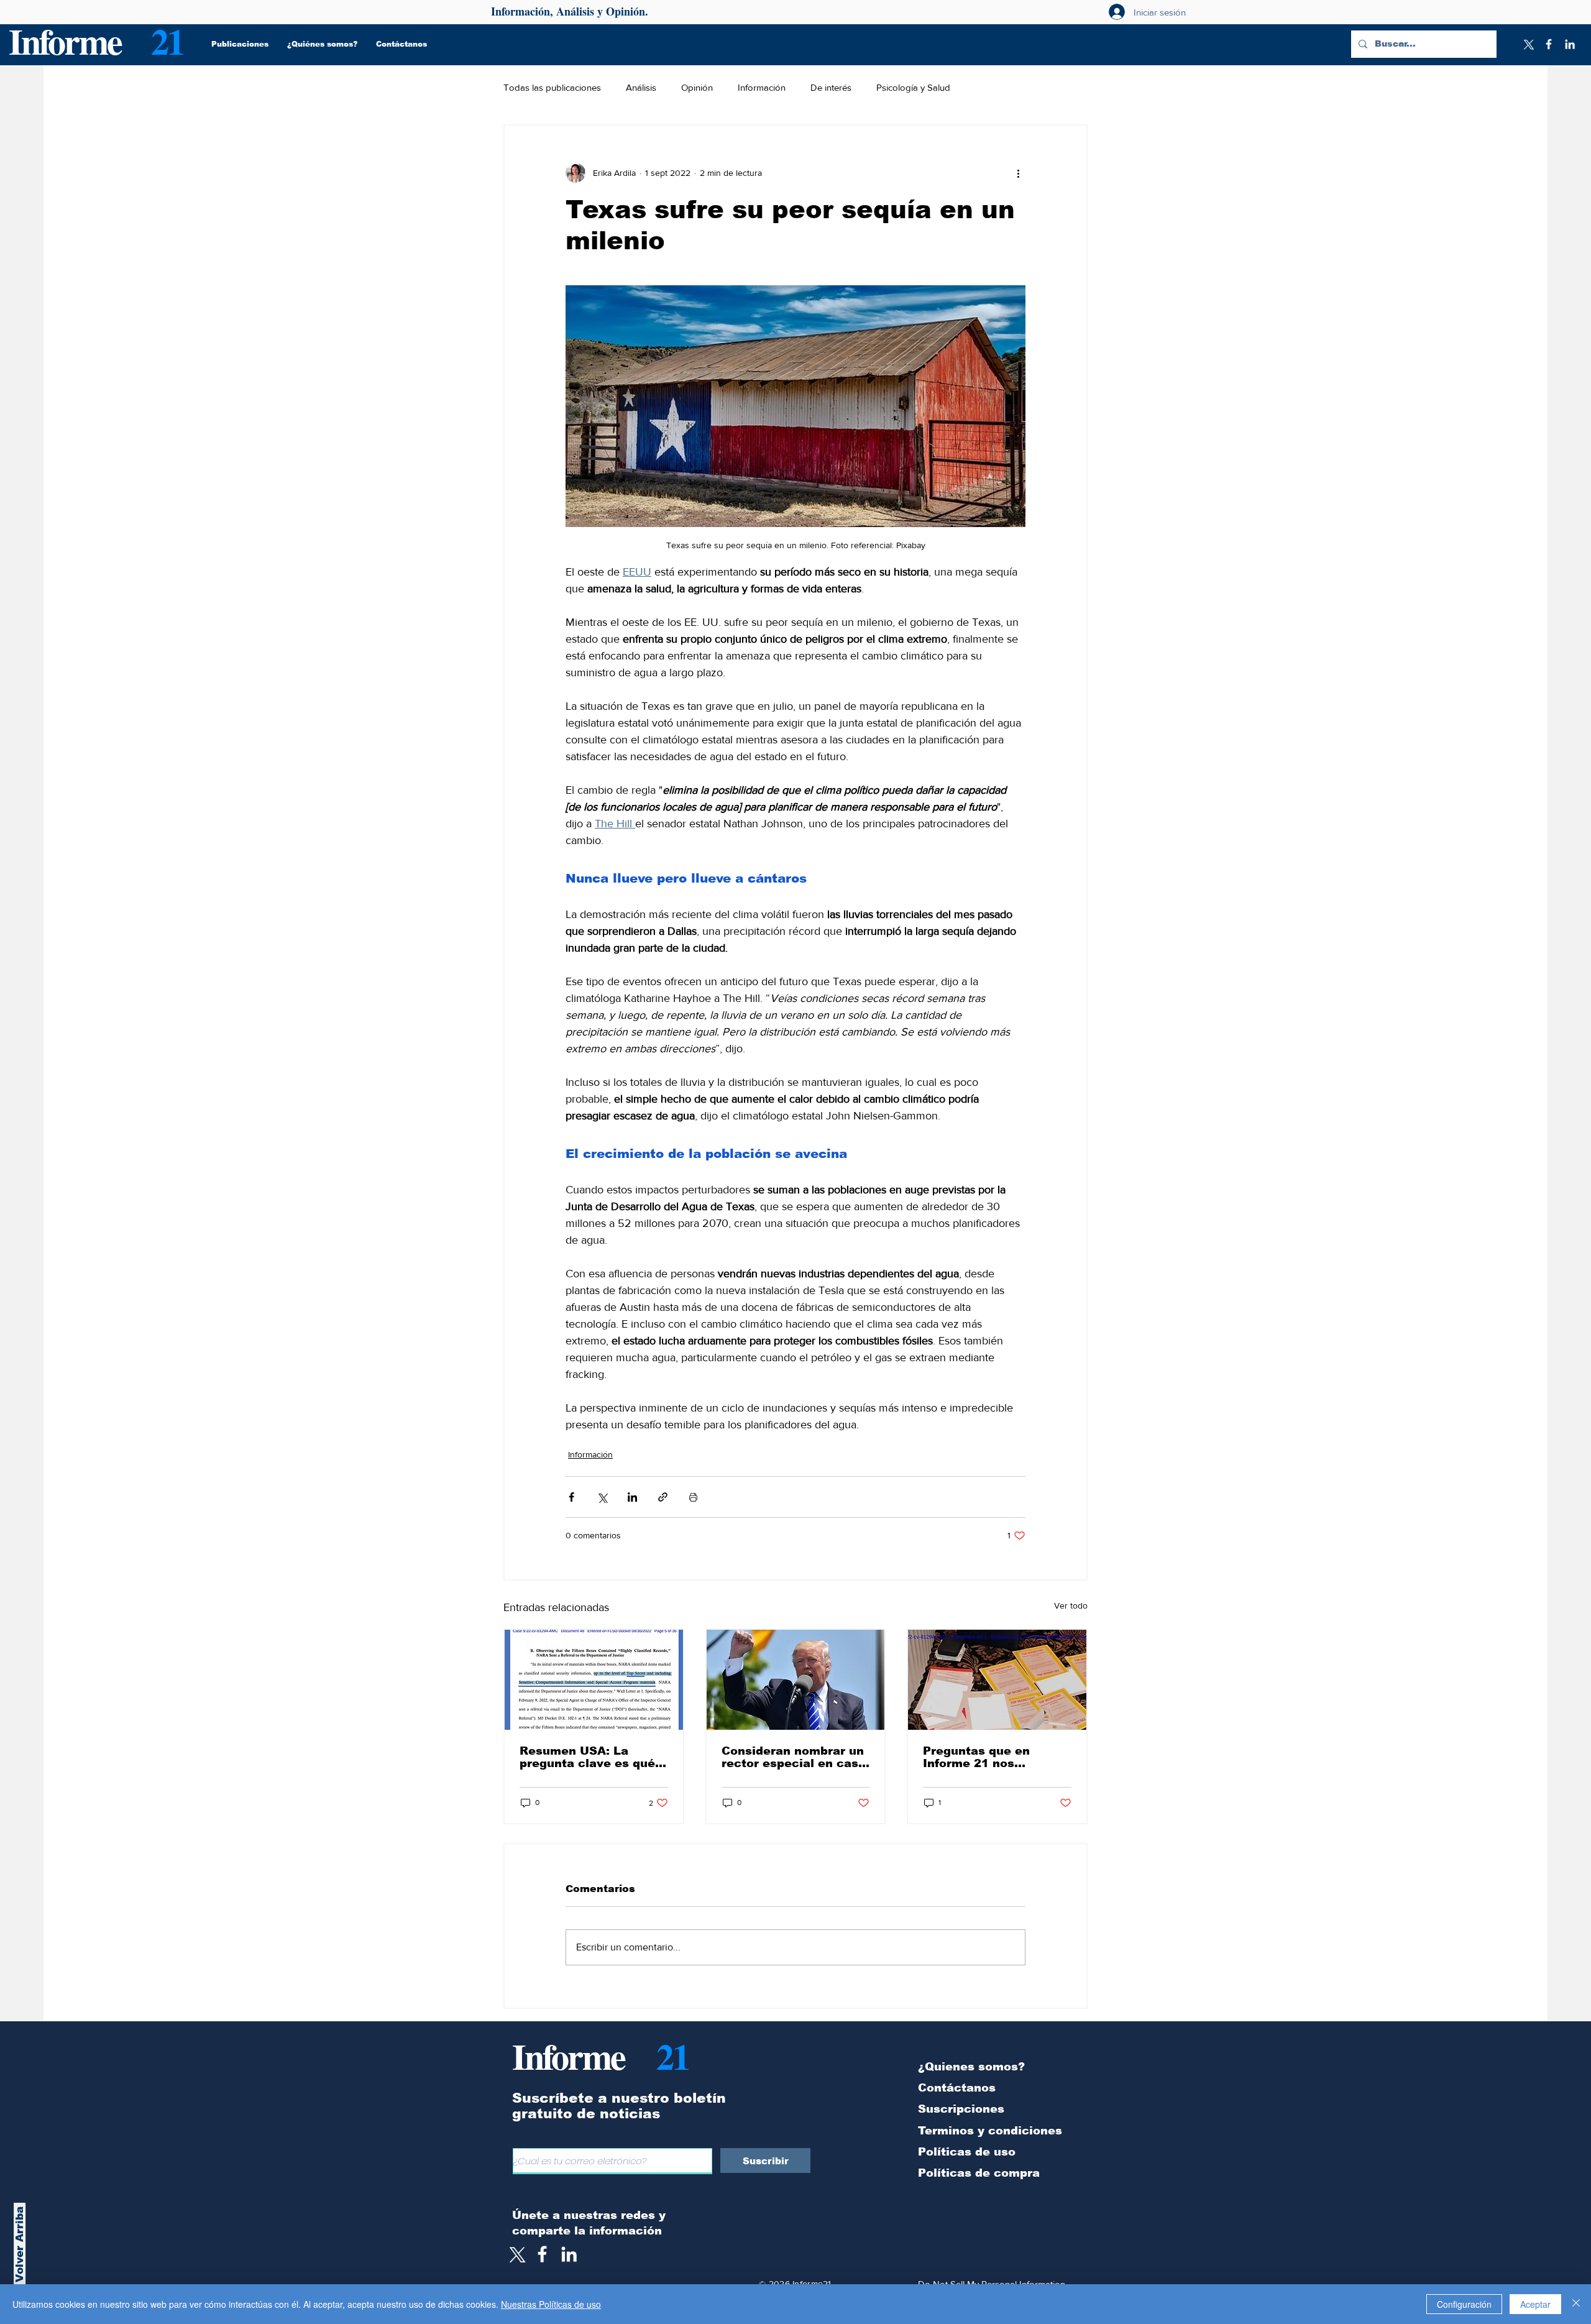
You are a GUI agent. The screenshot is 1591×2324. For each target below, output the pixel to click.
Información (762, 87)
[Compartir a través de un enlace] (663, 1497)
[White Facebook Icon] (542, 2254)
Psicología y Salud (913, 87)
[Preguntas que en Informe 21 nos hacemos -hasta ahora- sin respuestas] (997, 1680)
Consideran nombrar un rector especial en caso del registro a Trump (794, 1757)
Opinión (697, 87)
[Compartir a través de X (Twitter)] (602, 1497)
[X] (1528, 44)
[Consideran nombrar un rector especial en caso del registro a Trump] (796, 1680)
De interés (831, 87)
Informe (65, 41)
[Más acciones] (1018, 173)
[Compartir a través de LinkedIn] (632, 1497)
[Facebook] (1549, 44)
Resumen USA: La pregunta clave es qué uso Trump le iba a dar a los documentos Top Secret (594, 1757)
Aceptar (1535, 2304)
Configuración (1464, 2304)
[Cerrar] (1576, 2304)
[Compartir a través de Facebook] (571, 1497)
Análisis (641, 87)
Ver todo (1071, 1605)
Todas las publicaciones (552, 87)
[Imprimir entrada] (693, 1497)
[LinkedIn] (1570, 44)
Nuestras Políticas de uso (551, 2304)
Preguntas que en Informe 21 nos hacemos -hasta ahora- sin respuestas (993, 1757)
